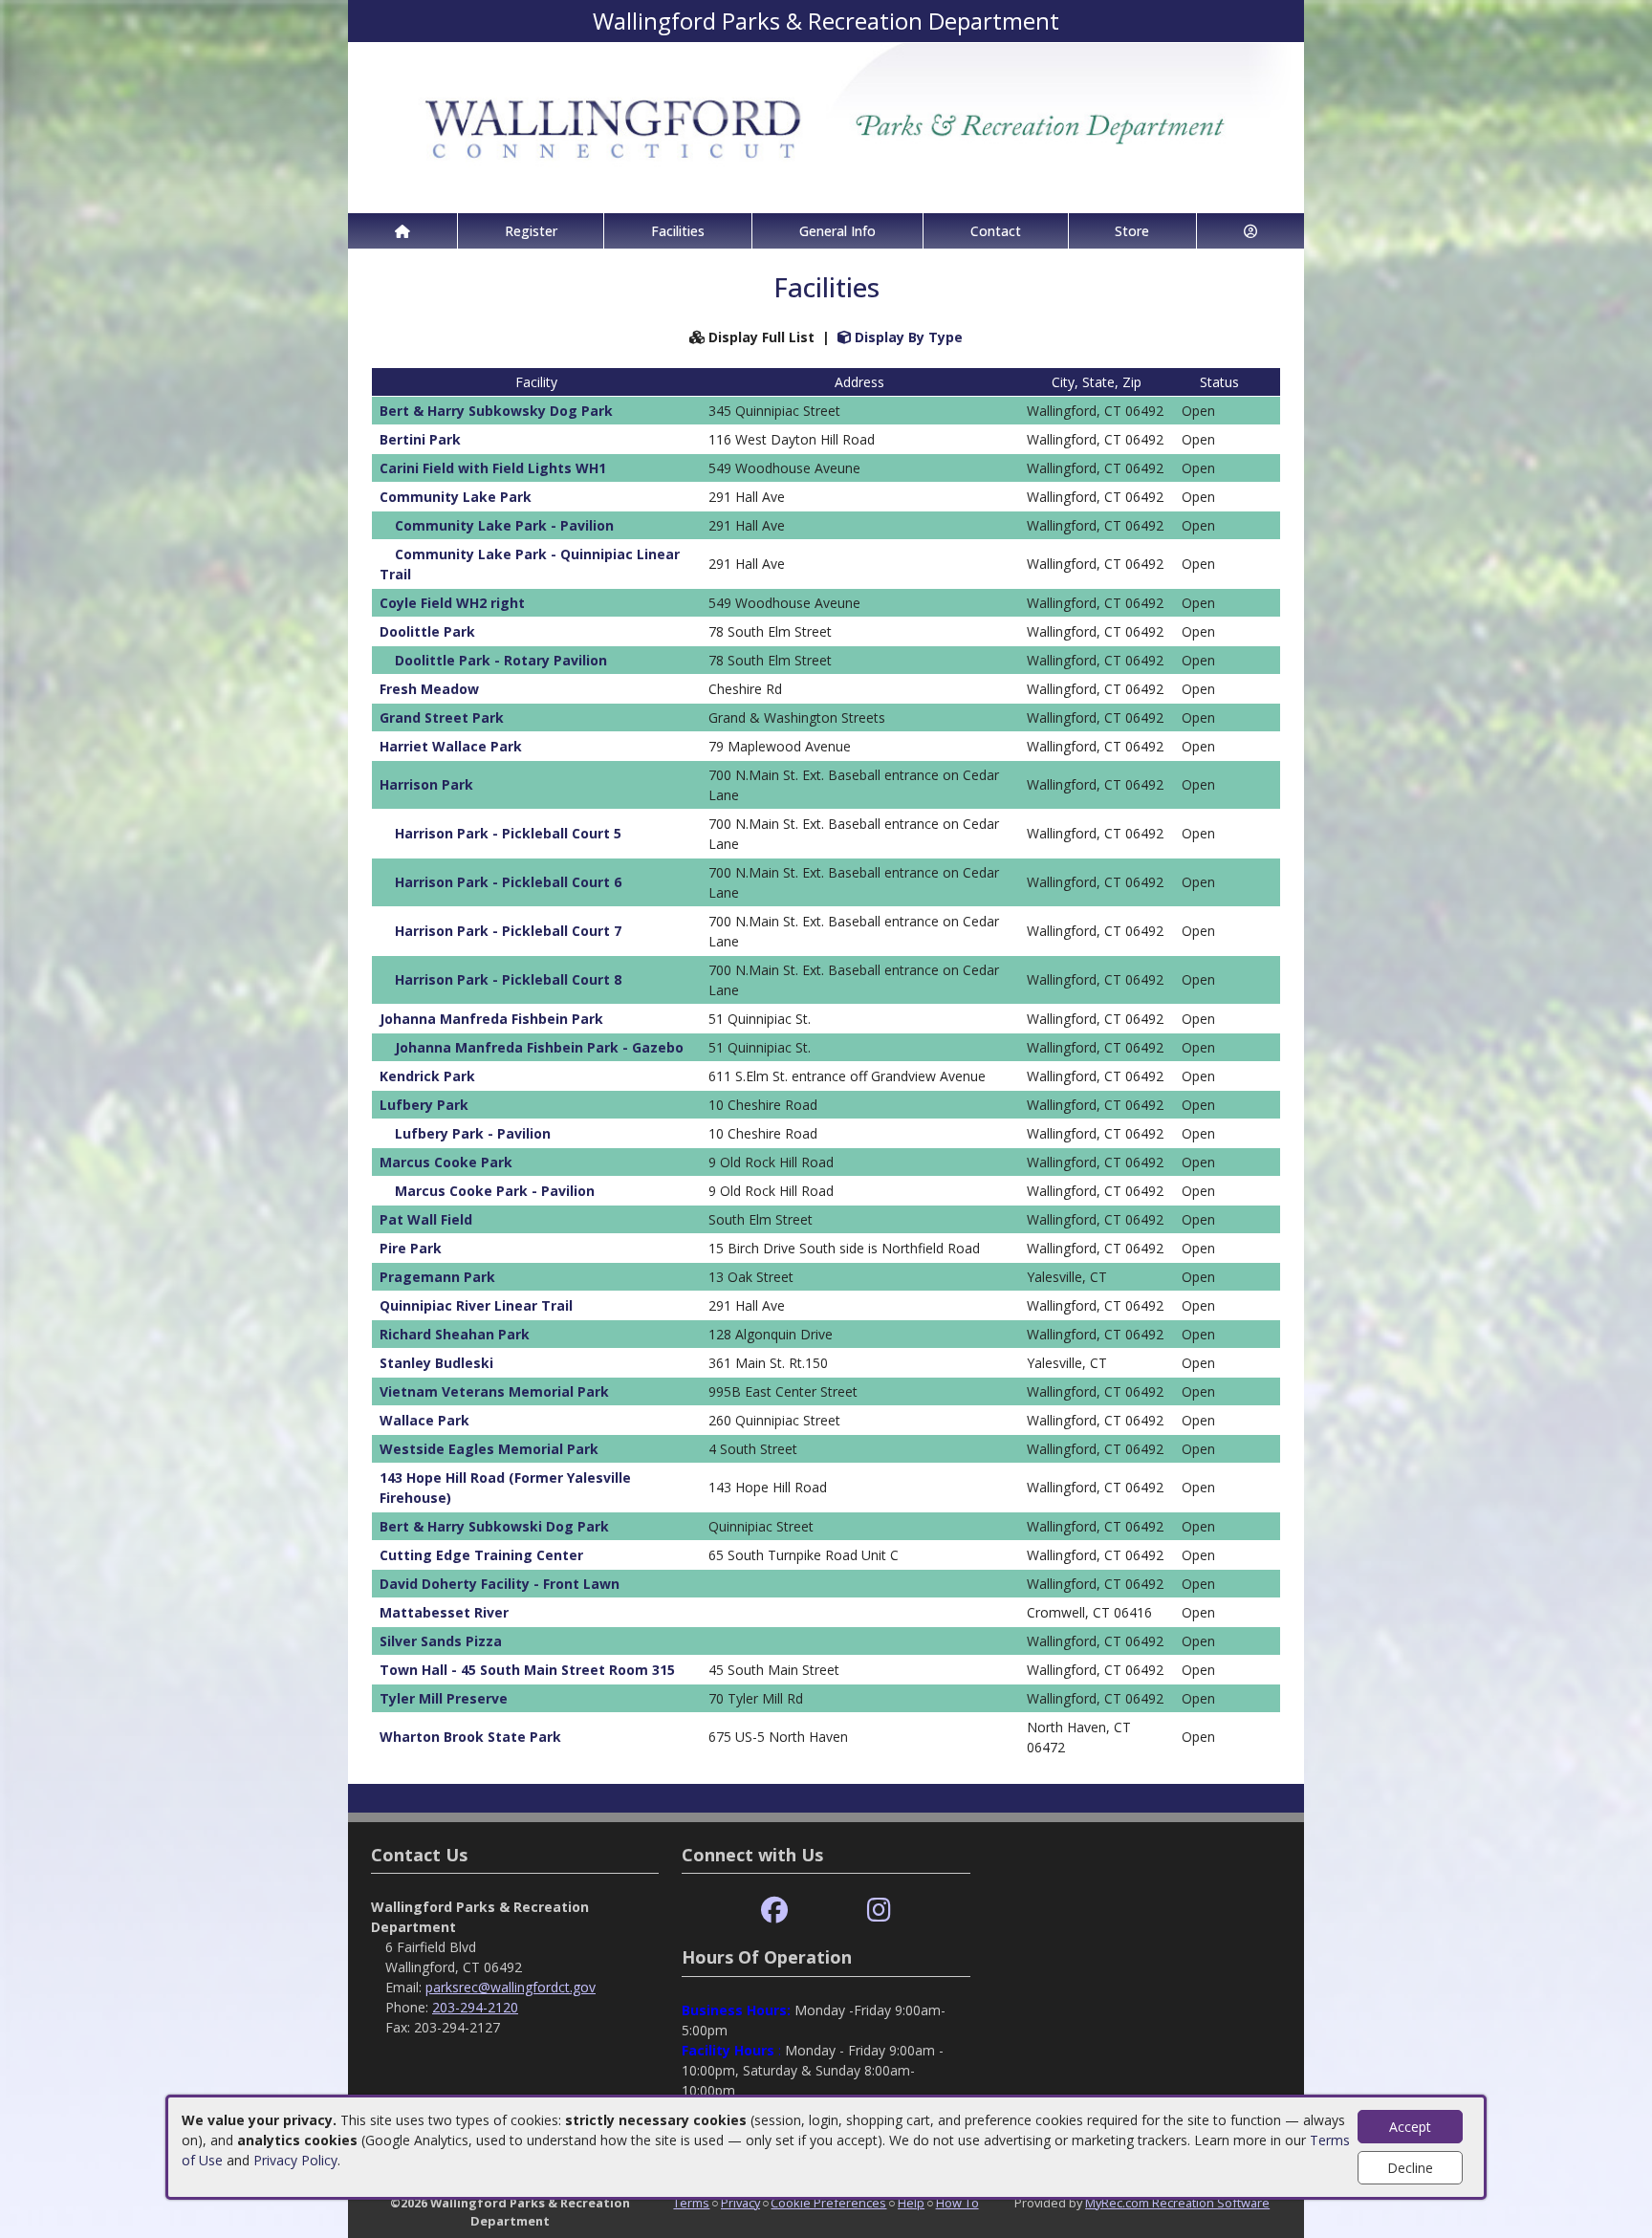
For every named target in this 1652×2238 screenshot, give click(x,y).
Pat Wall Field (426, 1219)
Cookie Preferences (828, 2203)
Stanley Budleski (436, 1363)
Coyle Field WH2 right (452, 603)
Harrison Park (426, 784)
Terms (691, 2203)
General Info (837, 231)
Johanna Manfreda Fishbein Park (491, 1019)
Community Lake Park (456, 497)
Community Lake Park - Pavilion (504, 525)
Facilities (678, 231)
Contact (996, 231)
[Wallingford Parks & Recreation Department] (826, 126)
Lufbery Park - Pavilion (473, 1133)
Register (531, 231)
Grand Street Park (442, 717)
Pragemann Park (437, 1277)
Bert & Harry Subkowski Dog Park (494, 1526)
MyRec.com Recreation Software (1177, 2203)
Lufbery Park (424, 1105)
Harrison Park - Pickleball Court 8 (508, 979)
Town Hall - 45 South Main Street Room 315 (527, 1670)
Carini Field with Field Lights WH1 (493, 468)
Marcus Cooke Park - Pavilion (495, 1191)
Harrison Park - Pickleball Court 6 (508, 882)
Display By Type (907, 337)
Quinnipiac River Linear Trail (476, 1305)
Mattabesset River (444, 1612)
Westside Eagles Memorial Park (489, 1449)
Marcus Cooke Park (446, 1162)
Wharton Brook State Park (470, 1737)
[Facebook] (774, 1911)
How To (957, 2203)
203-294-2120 (475, 2007)
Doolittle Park (427, 631)
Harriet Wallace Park (451, 746)
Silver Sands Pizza (441, 1641)
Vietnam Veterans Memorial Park (494, 1391)
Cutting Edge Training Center (481, 1555)
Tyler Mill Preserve (444, 1698)
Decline (1410, 2168)
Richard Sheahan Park (455, 1334)
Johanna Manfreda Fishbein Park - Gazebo (539, 1047)
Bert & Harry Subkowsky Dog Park (496, 411)
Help (911, 2203)
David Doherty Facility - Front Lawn (500, 1584)
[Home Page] (402, 231)
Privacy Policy (295, 2160)
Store (1132, 231)
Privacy (740, 2203)
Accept (1410, 2127)
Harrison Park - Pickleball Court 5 (508, 833)
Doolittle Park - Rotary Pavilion (501, 660)
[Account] (1250, 231)
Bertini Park (420, 439)
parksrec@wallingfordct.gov (511, 1987)
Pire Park (411, 1248)
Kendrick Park (427, 1076)
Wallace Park (424, 1420)
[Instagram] (879, 1911)
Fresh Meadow (429, 689)
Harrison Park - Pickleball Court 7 (508, 931)
